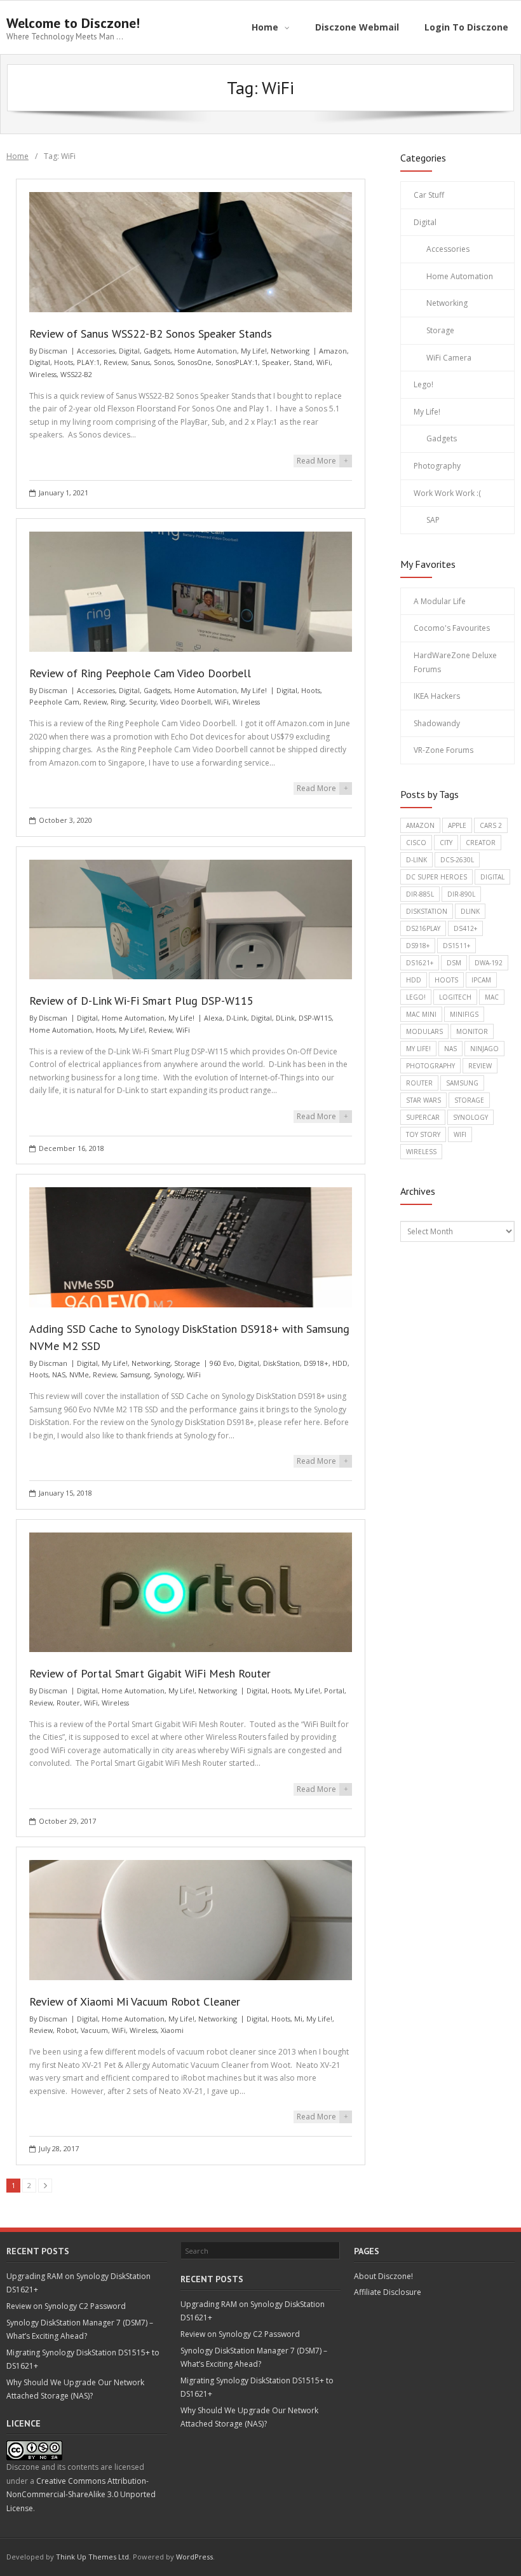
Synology (168, 1374)
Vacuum (94, 2030)
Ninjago (484, 1049)
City (446, 843)
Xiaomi (172, 2030)
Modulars (424, 1031)
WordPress (194, 2557)
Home (17, 156)
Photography (437, 466)
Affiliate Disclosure (388, 2292)
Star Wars (423, 1100)
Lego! (423, 384)
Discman (53, 351)
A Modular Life (440, 601)
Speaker (276, 362)
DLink (285, 1018)
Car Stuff (429, 195)
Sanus (140, 362)
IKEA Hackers (437, 696)
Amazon (333, 351)
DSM (454, 963)
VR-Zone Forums (443, 750)
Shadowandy (437, 723)
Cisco (416, 843)
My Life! (254, 351)
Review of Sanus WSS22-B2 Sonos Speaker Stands (151, 334)
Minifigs (464, 1014)
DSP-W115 (315, 1018)
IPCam (481, 980)
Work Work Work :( (447, 493)
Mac (492, 997)
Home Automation (206, 351)
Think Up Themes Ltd (92, 2557)
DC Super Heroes (436, 877)
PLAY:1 (88, 362)
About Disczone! (383, 2276)
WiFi (323, 362)
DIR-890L (461, 894)
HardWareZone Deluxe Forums (455, 662)
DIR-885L (420, 894)
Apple (457, 825)
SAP (433, 520)
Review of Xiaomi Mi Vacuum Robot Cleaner (135, 2001)
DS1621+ (420, 963)
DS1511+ (457, 946)
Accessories (96, 351)
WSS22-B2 (76, 374)
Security (143, 702)
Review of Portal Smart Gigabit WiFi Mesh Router (150, 1673)
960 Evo (222, 1363)
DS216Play (423, 928)
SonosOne (194, 362)
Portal (334, 1691)
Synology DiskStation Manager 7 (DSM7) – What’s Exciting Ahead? (80, 2330)
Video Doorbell (186, 702)
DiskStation (281, 1363)
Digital (129, 351)
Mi (298, 2019)
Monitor (472, 1031)
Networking (290, 351)
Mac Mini (421, 1014)
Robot (67, 2030)
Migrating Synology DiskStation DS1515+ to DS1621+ (83, 2359)
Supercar (423, 1117)
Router (68, 1703)
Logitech (455, 997)
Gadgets (157, 351)
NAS (59, 1374)
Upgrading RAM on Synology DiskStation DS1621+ (78, 2283)
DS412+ (465, 928)
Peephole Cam (54, 702)
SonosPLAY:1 (237, 362)
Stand (303, 362)
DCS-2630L (457, 860)
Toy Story (423, 1134)
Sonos (164, 362)
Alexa (213, 1018)
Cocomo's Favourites (452, 628)
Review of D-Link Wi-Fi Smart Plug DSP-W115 (141, 1001)
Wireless (43, 374)
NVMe (79, 1374)
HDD (340, 1363)
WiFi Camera (449, 358)
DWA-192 (489, 963)
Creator (481, 843)
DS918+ (316, 1363)
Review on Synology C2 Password (66, 2306)
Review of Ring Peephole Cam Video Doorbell (140, 673)
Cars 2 (491, 825)
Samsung (135, 1374)
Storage (187, 1363)
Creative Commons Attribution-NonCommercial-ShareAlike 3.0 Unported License (81, 2495)
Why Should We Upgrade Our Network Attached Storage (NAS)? (75, 2389)
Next (45, 2186)
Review (115, 362)
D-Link (237, 1018)
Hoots (64, 362)
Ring (118, 702)
